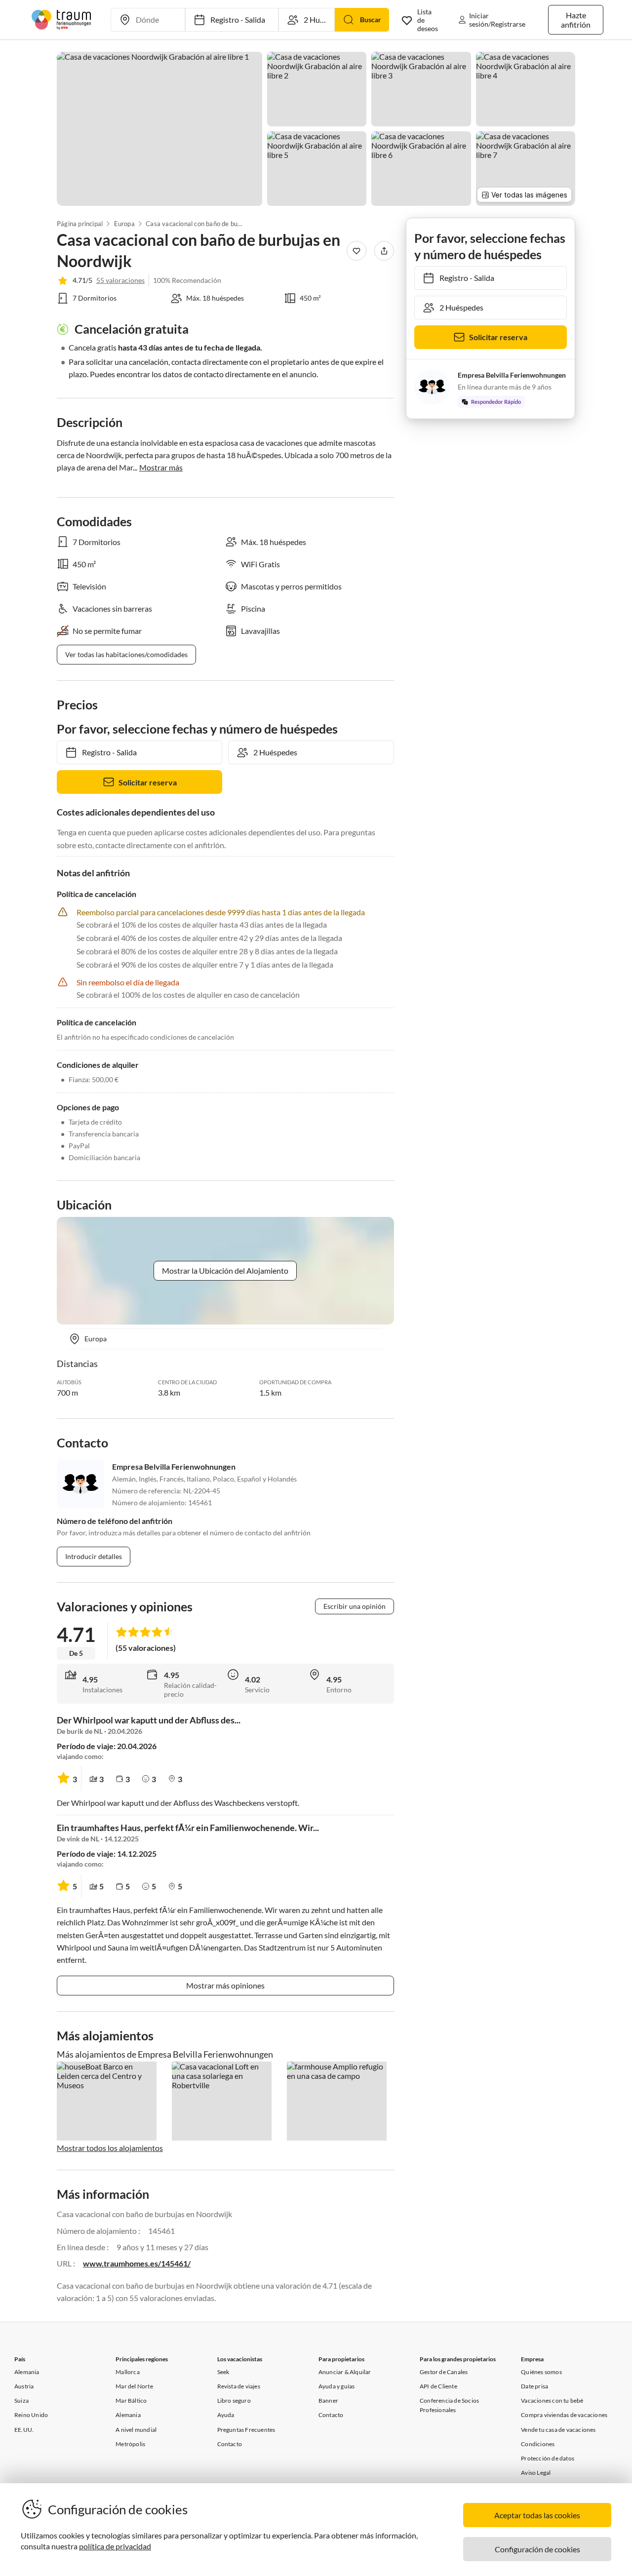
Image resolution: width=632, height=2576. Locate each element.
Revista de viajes (239, 2386)
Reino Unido (31, 2415)
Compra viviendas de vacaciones (564, 2415)
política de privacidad (115, 2546)
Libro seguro (234, 2400)
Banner (328, 2400)
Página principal (80, 224)
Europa (124, 224)
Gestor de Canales (444, 2372)
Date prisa (534, 2386)
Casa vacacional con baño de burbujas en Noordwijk (195, 224)
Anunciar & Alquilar (345, 2372)
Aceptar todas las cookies (537, 2515)
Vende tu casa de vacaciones (558, 2430)
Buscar (371, 20)
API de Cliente (438, 2386)
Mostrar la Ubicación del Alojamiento (225, 1270)
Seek (223, 2372)
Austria (24, 2386)
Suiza (21, 2400)
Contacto (230, 2444)
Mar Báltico (131, 2400)
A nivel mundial (136, 2430)
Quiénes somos (541, 2372)
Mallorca (128, 2372)
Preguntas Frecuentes (246, 2430)
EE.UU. (24, 2430)
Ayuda (226, 2415)
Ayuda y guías (337, 2386)
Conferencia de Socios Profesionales (449, 2405)
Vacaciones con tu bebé (552, 2400)
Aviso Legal (536, 2473)
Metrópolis (130, 2444)
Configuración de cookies (537, 2549)
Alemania (27, 2372)
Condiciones (538, 2444)
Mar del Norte (134, 2386)
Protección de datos (548, 2458)
